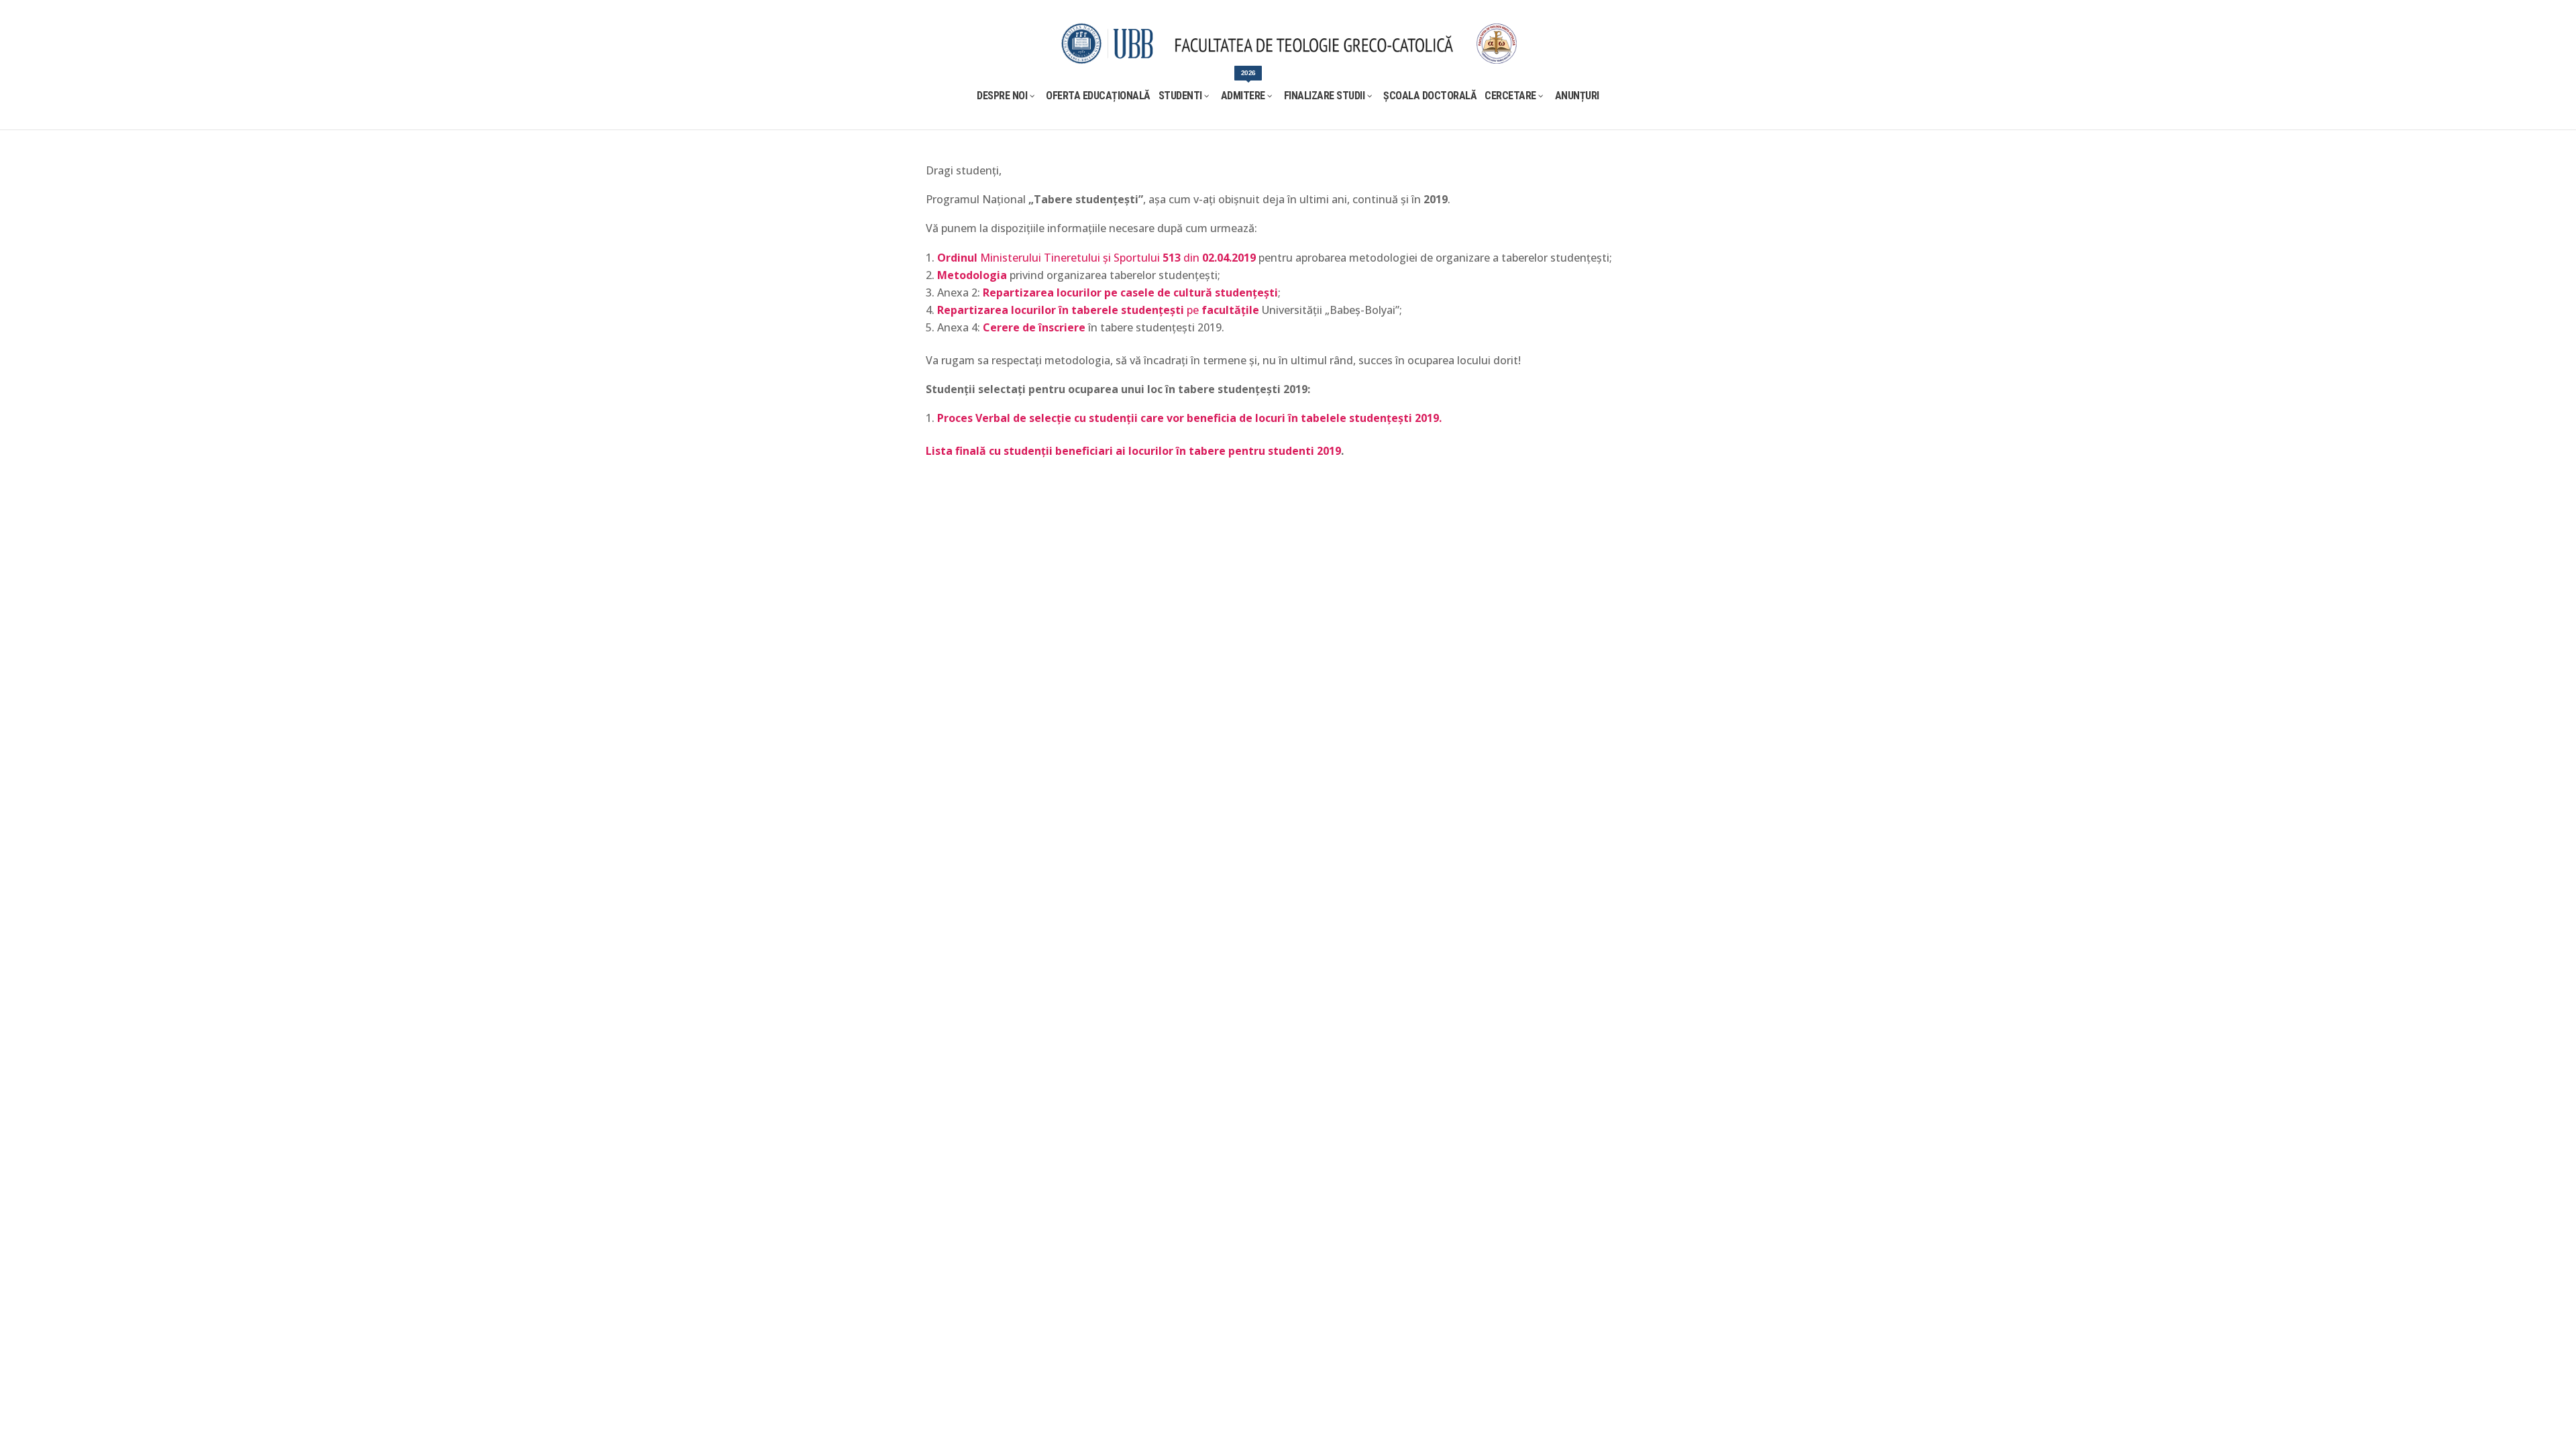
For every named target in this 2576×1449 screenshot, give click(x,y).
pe (1098, 310)
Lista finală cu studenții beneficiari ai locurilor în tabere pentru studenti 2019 (1133, 451)
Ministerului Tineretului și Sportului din (1096, 258)
